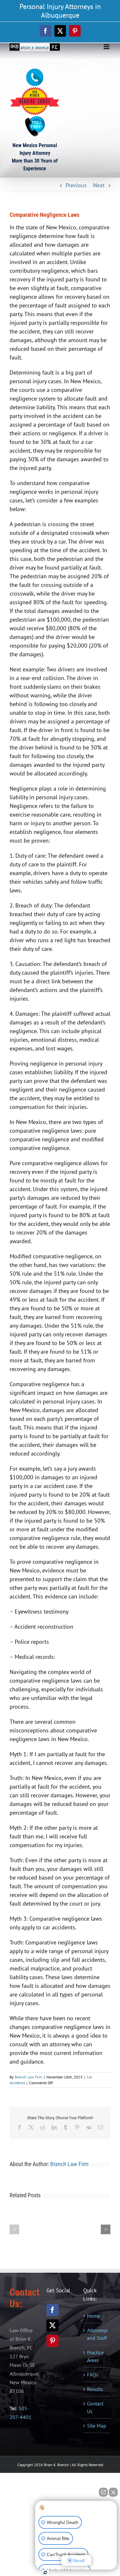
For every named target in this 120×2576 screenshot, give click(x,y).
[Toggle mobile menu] (107, 47)
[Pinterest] (52, 2341)
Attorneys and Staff (97, 2334)
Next (99, 185)
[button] (14, 2229)
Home (94, 2316)
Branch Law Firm (28, 2077)
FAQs (93, 2375)
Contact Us (95, 2407)
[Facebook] (52, 2310)
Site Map (97, 2426)
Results (95, 2389)
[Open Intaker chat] (45, 2572)
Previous (76, 185)
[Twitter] (52, 2325)
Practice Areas (95, 2356)
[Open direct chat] (103, 2492)
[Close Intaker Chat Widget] (113, 2492)
